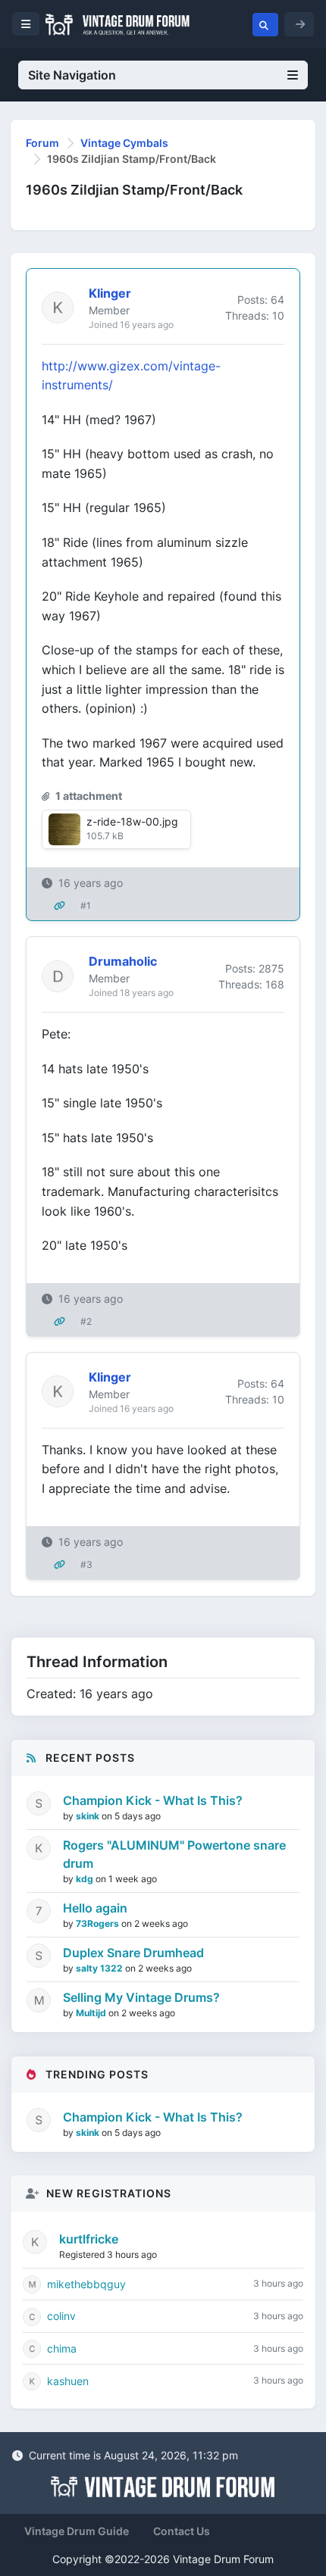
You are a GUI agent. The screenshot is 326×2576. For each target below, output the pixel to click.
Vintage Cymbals (124, 143)
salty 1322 (100, 1968)
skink (89, 1816)
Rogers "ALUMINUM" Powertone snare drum (174, 1854)
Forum (42, 143)
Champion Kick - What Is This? (153, 1800)
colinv (61, 2316)
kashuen (68, 2381)
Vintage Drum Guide (77, 2531)
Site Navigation (72, 75)
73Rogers (99, 1923)
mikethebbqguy (86, 2284)
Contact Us (182, 2531)
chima (62, 2348)
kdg (86, 1879)
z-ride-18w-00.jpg (132, 821)
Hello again (95, 1908)
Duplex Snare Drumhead (133, 1953)
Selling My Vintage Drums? (141, 1997)
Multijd (92, 2013)
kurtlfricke (89, 2239)
